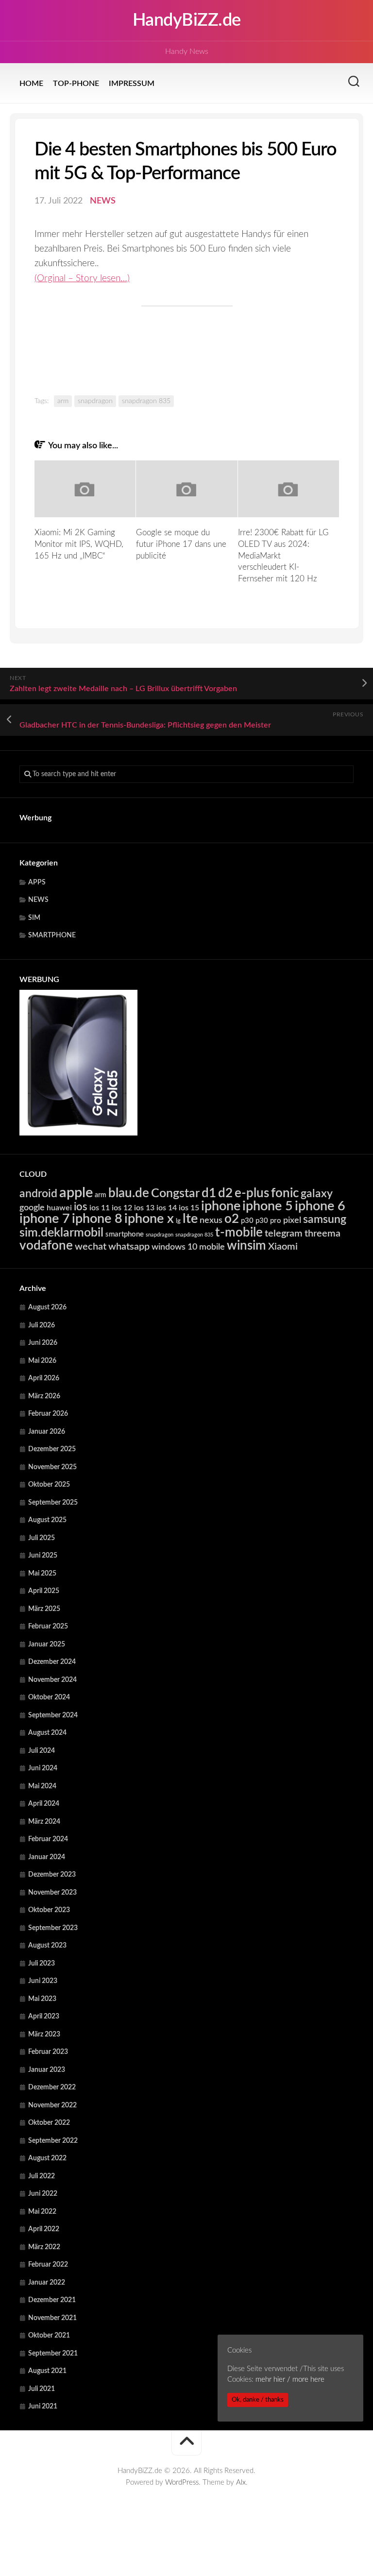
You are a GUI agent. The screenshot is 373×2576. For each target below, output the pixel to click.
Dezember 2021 (52, 2300)
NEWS (103, 201)
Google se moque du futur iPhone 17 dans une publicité (181, 544)
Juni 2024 (43, 1768)
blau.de (129, 1193)
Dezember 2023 (52, 1875)
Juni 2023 (43, 1981)
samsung (325, 1220)
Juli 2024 (42, 1751)
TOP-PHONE (76, 84)
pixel (292, 1220)
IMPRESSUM (132, 84)
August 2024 (47, 1733)
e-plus (252, 1193)
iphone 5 (268, 1206)
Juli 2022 (42, 2176)
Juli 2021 (42, 2389)
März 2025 (44, 1609)
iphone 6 (320, 1206)
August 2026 (47, 1307)
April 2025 (44, 1591)
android (38, 1194)
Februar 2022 (48, 2265)
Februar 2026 (48, 1414)
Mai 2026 (42, 1361)
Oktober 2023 (49, 1910)
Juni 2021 (43, 2407)
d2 (225, 1193)
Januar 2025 (47, 1644)
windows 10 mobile (188, 1247)
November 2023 (52, 1893)
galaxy (317, 1194)
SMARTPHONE (52, 935)
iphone (221, 1206)
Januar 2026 (47, 1432)
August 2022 (47, 2158)
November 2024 (52, 1680)
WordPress (182, 2483)
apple (76, 1193)
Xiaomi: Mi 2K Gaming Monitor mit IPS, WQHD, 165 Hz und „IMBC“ (79, 544)
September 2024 (53, 1715)
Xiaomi (283, 1247)
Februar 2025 (48, 1627)
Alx (241, 2483)
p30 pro (268, 1221)
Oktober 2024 (49, 1697)
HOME (31, 84)
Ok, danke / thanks (258, 2400)
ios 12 (122, 1208)
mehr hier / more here (290, 2380)
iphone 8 (97, 1219)
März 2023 (44, 2034)
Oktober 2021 (49, 2336)
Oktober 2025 (49, 1485)
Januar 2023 (47, 2070)
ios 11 (100, 1208)
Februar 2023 (48, 2052)
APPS (37, 882)
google (32, 1208)
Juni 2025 (43, 1556)
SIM (34, 918)
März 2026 (44, 1396)
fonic (285, 1193)
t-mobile (239, 1233)
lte (190, 1219)
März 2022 (44, 2247)
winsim (246, 1246)
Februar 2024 (48, 1839)
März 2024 (44, 1822)
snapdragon (95, 401)
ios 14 (167, 1208)
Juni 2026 (43, 1343)
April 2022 (44, 2229)
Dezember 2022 (52, 2087)
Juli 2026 (42, 1325)
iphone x (149, 1219)
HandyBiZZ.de (187, 20)
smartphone (125, 1234)
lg (178, 1221)
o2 (232, 1219)
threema (322, 1234)
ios (81, 1207)
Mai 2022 (42, 2212)
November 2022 (52, 2105)
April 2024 (44, 1804)
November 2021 (52, 2318)
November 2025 (52, 1467)
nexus (211, 1220)
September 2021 (53, 2354)
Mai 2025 (42, 1574)
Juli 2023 (42, 1964)
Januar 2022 (47, 2283)
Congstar (175, 1194)
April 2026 (44, 1378)
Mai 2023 (42, 1999)
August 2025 (47, 1520)
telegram (284, 1234)
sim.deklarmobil (61, 1233)
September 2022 (53, 2141)
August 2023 (47, 1946)
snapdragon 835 (146, 401)
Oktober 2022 (49, 2123)
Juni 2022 (43, 2194)
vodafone (46, 1246)
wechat (91, 1247)
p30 (247, 1221)
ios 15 (189, 1208)
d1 (209, 1193)
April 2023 (44, 2017)
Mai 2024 (42, 1786)
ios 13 (144, 1208)
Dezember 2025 (52, 1449)
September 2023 (53, 1928)
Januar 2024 (47, 1857)
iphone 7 (45, 1219)
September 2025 (53, 1503)
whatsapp (129, 1247)
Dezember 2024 (52, 1662)
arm (63, 401)
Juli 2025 (42, 1538)
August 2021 (47, 2371)
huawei (59, 1208)
